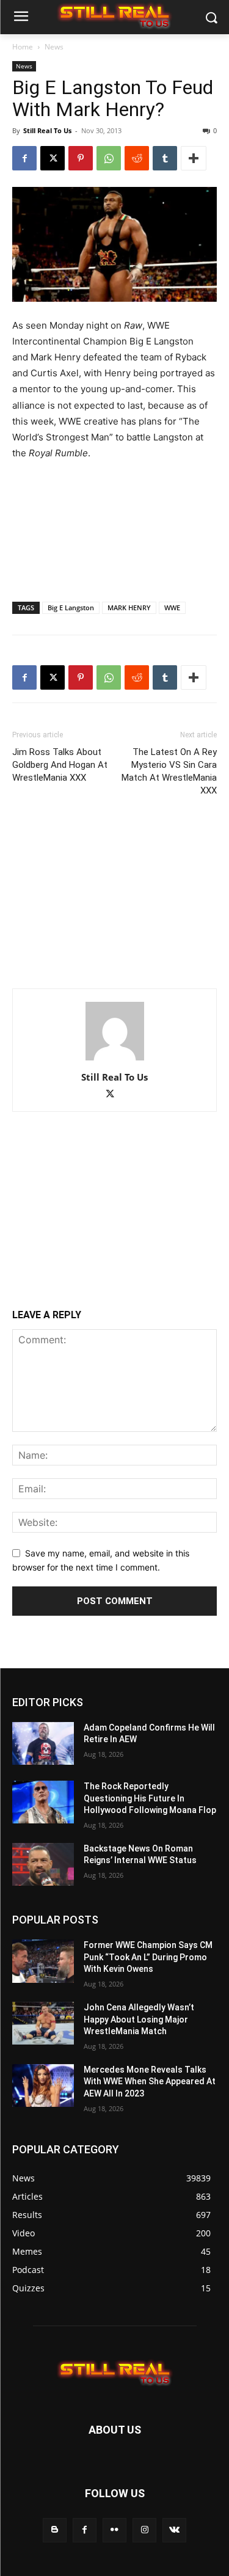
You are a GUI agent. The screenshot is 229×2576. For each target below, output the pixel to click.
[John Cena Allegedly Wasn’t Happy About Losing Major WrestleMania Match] (43, 2023)
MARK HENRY (129, 608)
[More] (194, 158)
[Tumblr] (165, 158)
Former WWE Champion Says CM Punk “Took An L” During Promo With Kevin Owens (148, 1957)
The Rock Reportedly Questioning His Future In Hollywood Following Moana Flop (150, 1798)
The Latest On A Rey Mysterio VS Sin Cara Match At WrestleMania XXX (169, 771)
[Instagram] (144, 2530)
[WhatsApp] (109, 158)
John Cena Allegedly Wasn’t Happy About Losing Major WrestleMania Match (139, 2019)
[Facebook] (24, 158)
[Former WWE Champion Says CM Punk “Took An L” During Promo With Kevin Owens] (43, 1961)
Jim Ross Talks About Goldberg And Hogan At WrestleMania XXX (60, 765)
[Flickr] (114, 2530)
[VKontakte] (174, 2530)
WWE (172, 608)
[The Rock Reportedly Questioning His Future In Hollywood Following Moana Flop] (43, 1802)
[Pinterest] (81, 158)
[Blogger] (55, 2530)
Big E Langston (71, 608)
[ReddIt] (137, 158)
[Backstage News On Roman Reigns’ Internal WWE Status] (43, 1864)
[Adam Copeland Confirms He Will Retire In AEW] (43, 1743)
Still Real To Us (47, 130)
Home (23, 47)
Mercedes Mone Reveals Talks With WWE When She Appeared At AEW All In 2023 (150, 2082)
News (54, 47)
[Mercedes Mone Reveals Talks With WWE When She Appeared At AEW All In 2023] (43, 2085)
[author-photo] (115, 1060)
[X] (53, 158)
